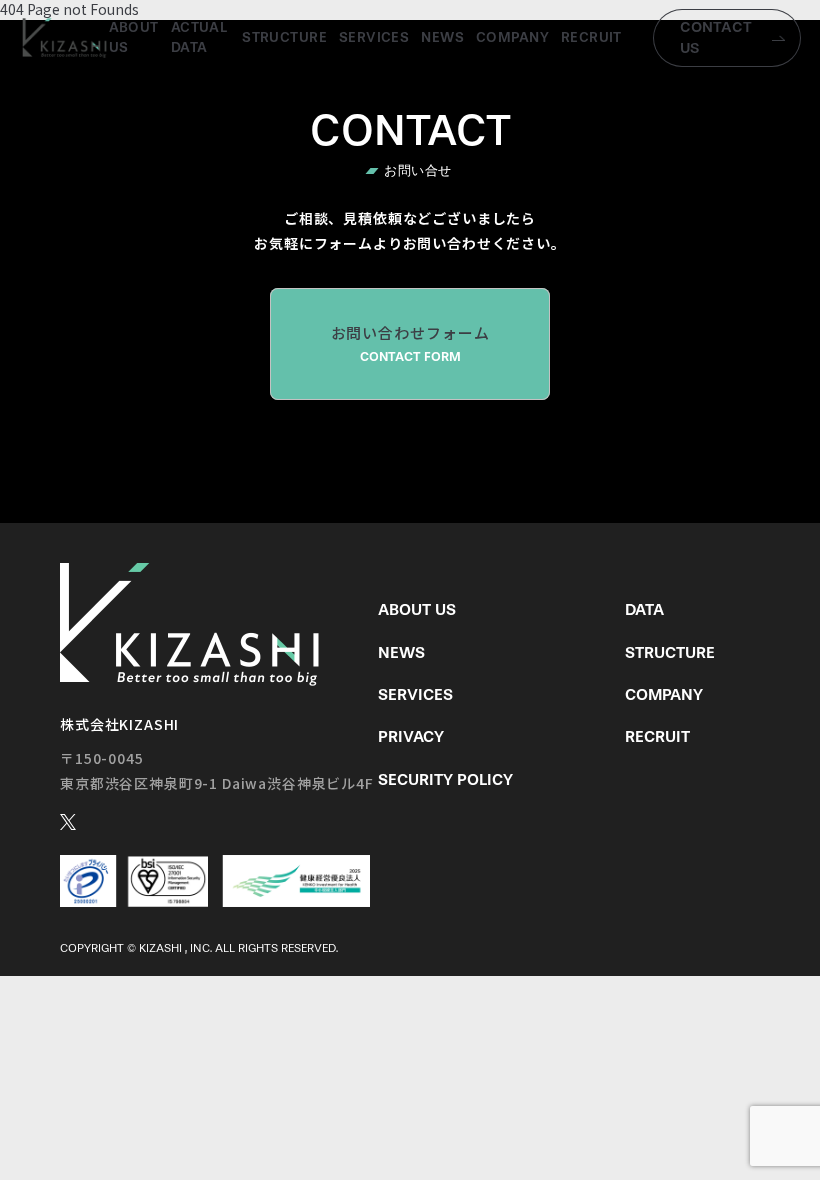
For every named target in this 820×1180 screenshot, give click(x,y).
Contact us (716, 37)
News (442, 37)
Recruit (591, 37)
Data (644, 609)
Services (374, 37)
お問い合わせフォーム (410, 343)
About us (134, 37)
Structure (284, 37)
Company (512, 37)
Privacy (411, 736)
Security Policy (445, 779)
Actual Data (199, 37)
